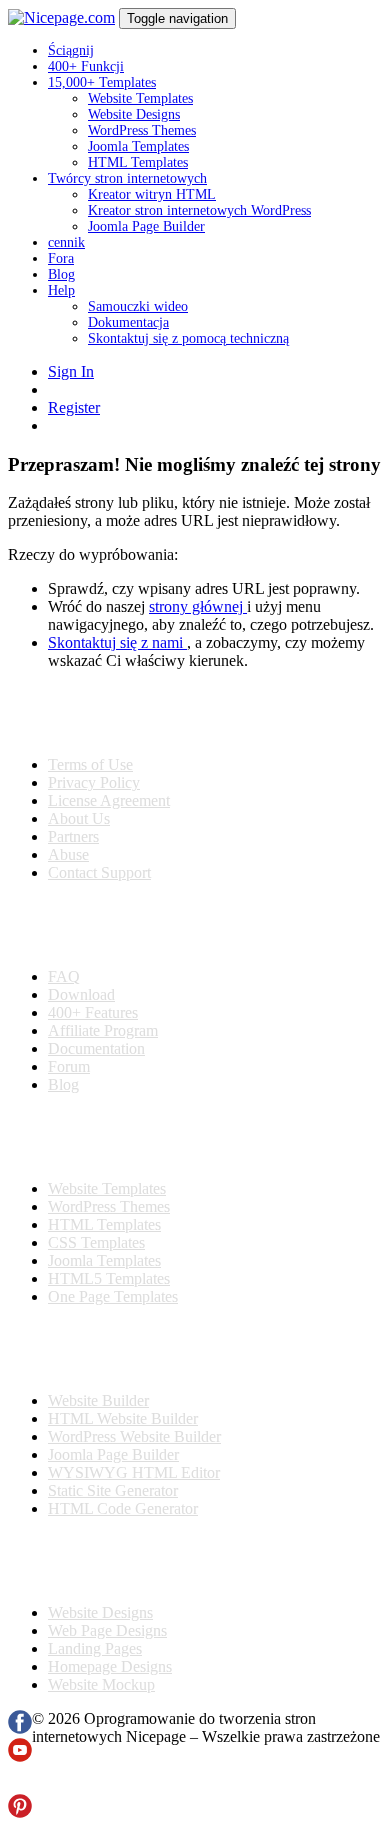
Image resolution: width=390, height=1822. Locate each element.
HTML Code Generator (123, 1508)
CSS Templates (96, 1242)
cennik (66, 242)
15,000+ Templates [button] (102, 82)
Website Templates (140, 98)
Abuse (68, 854)
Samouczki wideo (138, 306)
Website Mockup (101, 1684)
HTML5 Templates (109, 1278)
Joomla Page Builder (146, 226)
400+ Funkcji (86, 66)
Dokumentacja (128, 322)
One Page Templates (113, 1296)
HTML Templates (138, 162)
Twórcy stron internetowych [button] (127, 178)
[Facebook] (20, 1728)
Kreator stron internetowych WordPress (199, 210)
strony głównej (198, 606)
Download (81, 994)
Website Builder (98, 1400)
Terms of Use (90, 764)
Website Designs (134, 114)
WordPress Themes (142, 130)
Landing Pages (95, 1648)
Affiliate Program (103, 1030)
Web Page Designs (107, 1630)
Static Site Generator (113, 1490)
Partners (73, 836)
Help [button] (61, 290)
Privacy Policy (94, 782)
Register (74, 407)
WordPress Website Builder (134, 1436)
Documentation (96, 1048)
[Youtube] (20, 1756)
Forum (69, 1066)
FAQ (64, 976)
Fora (61, 258)
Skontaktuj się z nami (117, 642)
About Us (79, 818)
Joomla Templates (138, 146)
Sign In (71, 371)
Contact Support (99, 872)
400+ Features (93, 1012)
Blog (61, 274)
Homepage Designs (110, 1666)
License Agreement (109, 800)
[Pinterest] (20, 1812)
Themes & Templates (114, 1137)
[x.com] (20, 1784)
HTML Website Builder (123, 1418)
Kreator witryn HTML (152, 194)
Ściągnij (71, 50)
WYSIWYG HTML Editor (134, 1472)
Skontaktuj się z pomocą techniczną (188, 338)
